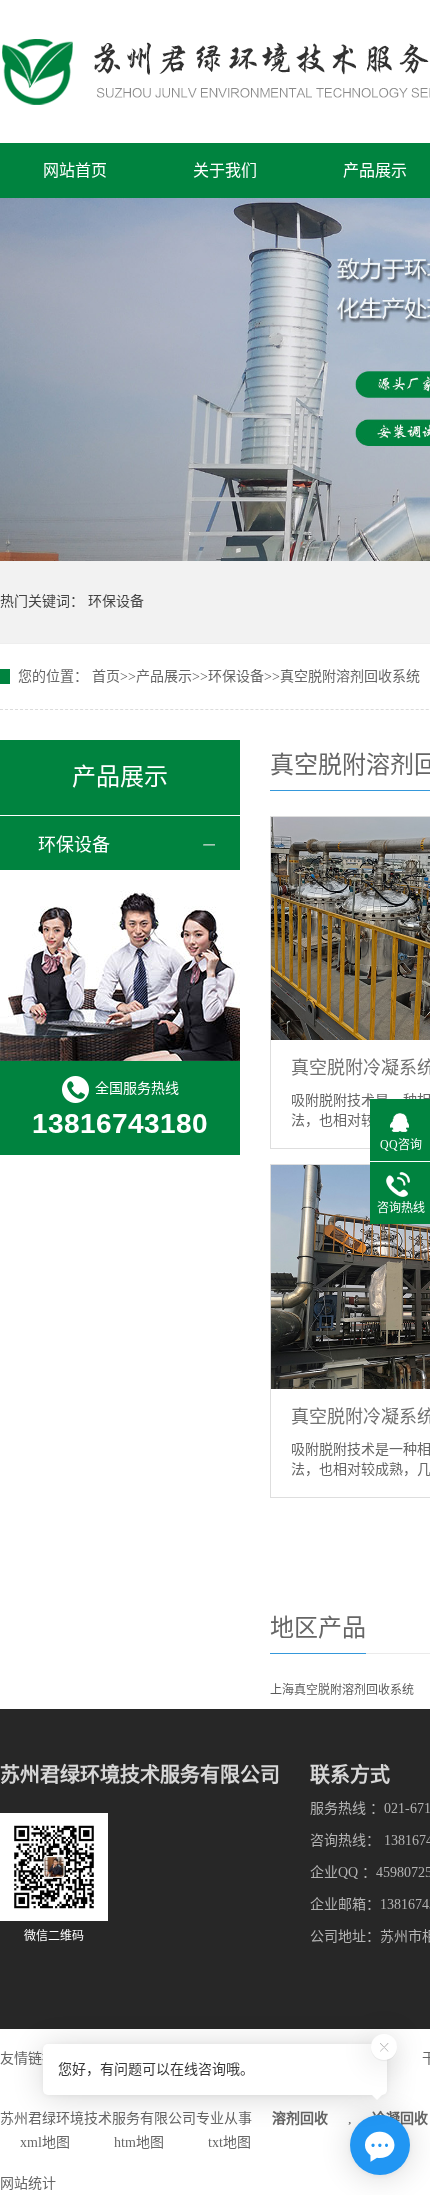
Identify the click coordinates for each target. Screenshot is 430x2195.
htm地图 (139, 2142)
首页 (106, 676)
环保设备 (116, 601)
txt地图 (229, 2142)
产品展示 (375, 170)
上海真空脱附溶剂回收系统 (342, 1690)
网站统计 (28, 2183)
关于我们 (225, 170)
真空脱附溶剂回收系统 (350, 676)
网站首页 (75, 170)
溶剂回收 (300, 2118)
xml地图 (45, 2142)
